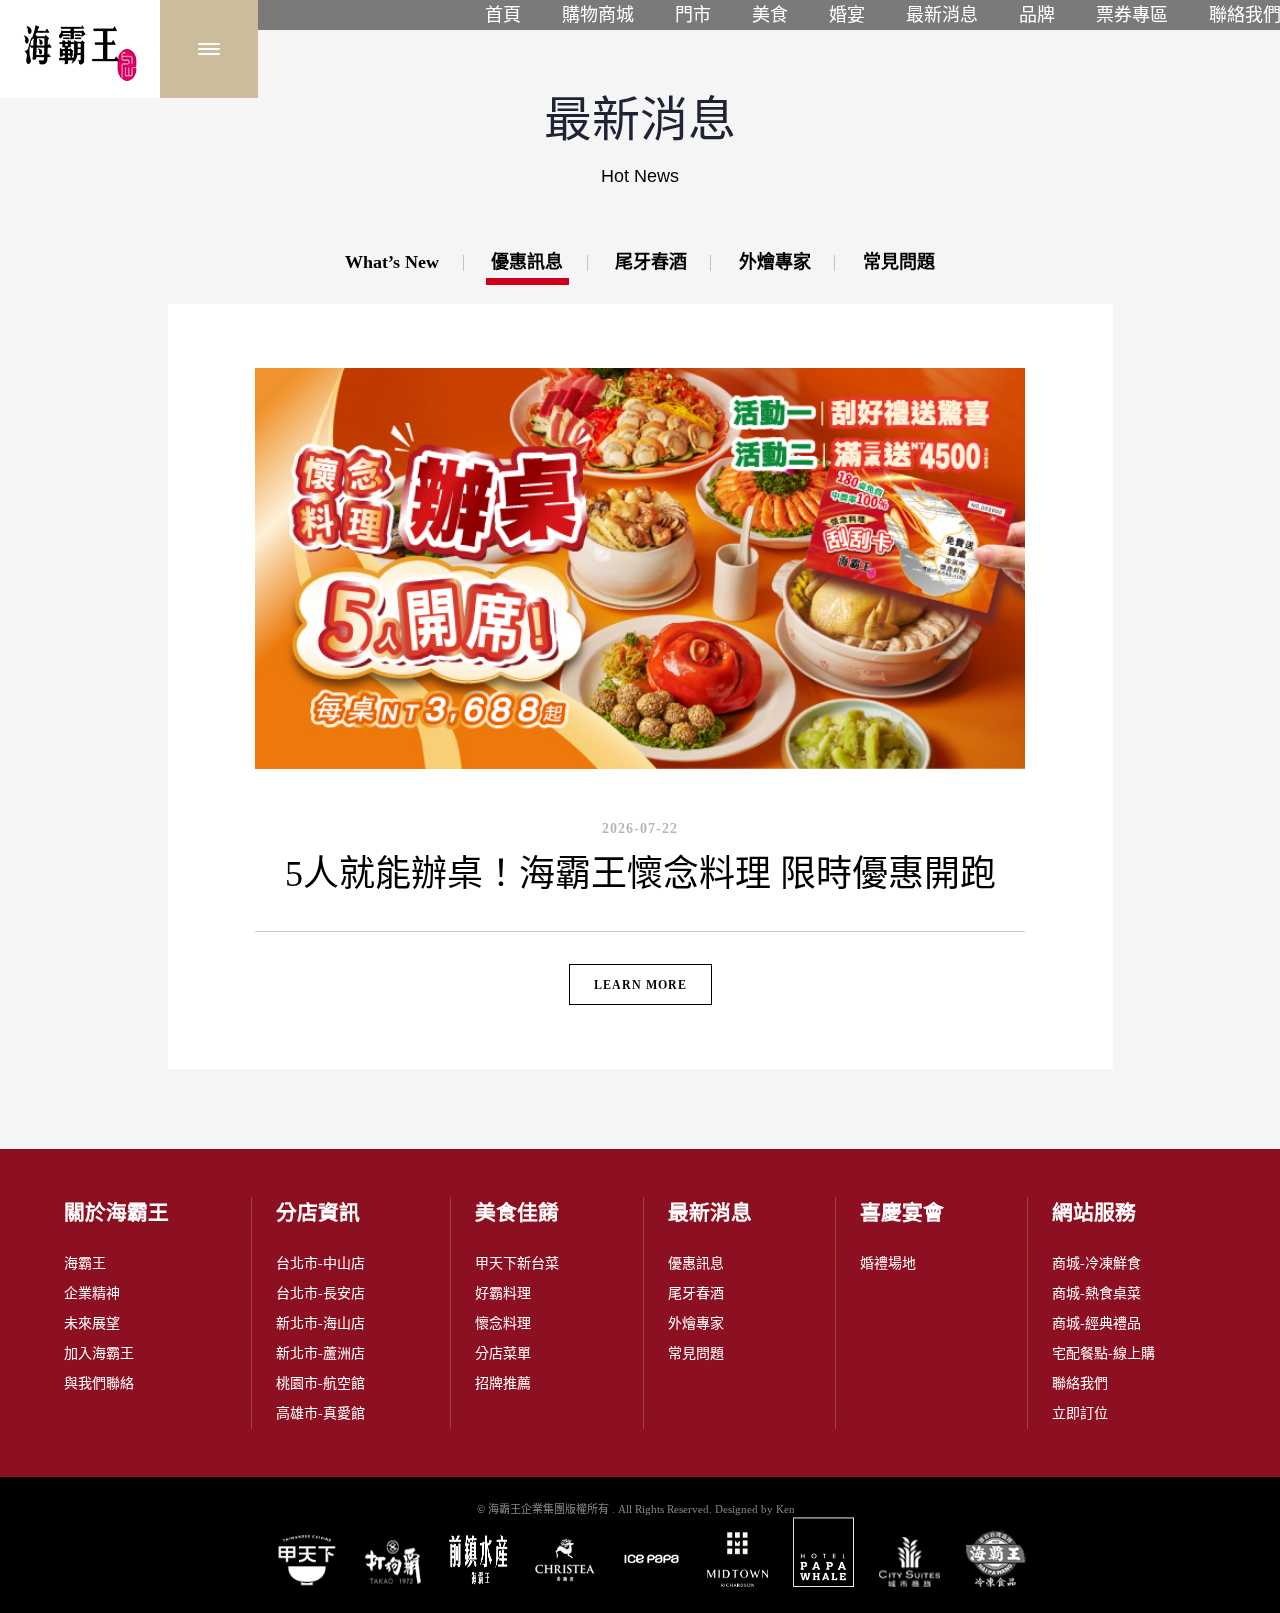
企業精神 (92, 1293)
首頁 (503, 15)
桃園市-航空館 (320, 1383)
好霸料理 (503, 1293)
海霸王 (85, 1263)
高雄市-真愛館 (320, 1413)
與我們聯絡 (99, 1383)
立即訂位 (1080, 1413)
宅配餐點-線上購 (1103, 1353)
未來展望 (92, 1323)
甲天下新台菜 (517, 1263)
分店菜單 (503, 1353)
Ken (785, 1509)
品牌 (1037, 15)
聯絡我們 (1080, 1383)
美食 (770, 15)
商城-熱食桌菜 (1096, 1293)
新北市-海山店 (320, 1323)
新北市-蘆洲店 (320, 1353)
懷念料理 (503, 1323)
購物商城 (598, 15)
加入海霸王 (99, 1353)
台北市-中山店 (320, 1263)
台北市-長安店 (320, 1293)
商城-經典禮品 (1096, 1323)
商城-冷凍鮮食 (1096, 1263)
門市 (693, 15)
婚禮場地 (888, 1263)
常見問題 (696, 1353)
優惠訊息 (696, 1263)
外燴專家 (696, 1323)
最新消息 (942, 15)
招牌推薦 (503, 1383)
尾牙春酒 (696, 1293)
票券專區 (1132, 15)
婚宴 (847, 15)
